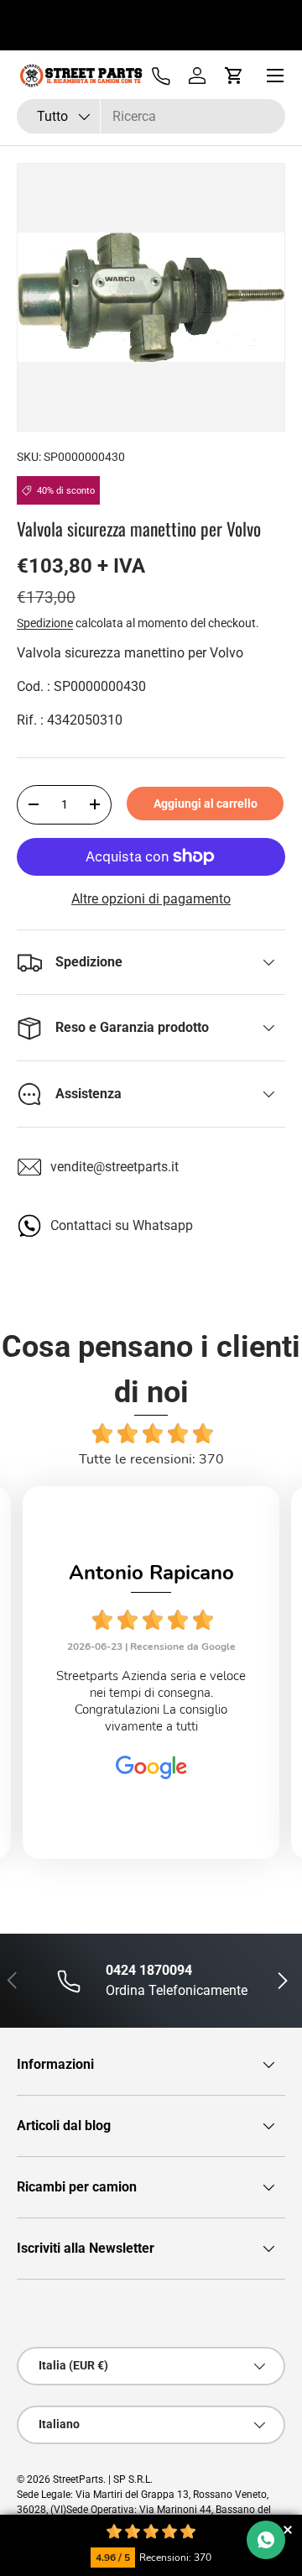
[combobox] (151, 116)
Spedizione (45, 623)
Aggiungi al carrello (206, 804)
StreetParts (78, 2479)
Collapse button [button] (287, 2529)
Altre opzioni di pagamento (151, 899)
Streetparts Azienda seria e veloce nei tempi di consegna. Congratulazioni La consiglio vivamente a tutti (151, 1702)
